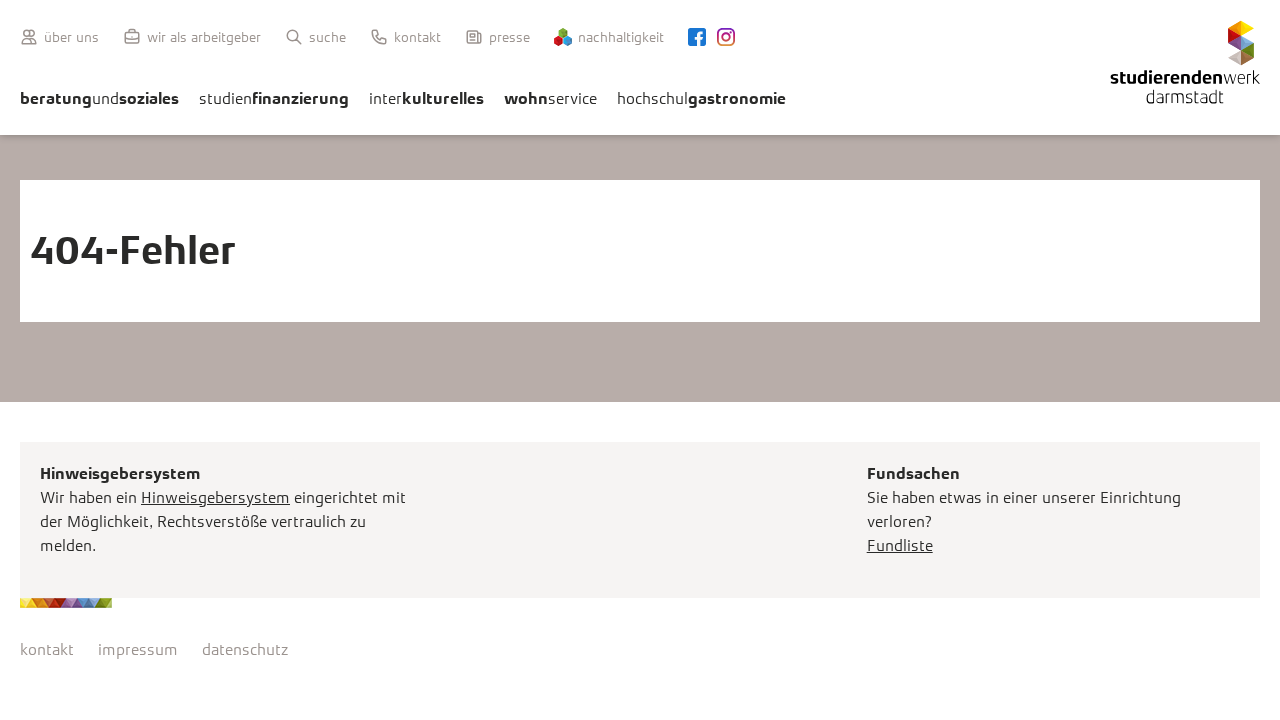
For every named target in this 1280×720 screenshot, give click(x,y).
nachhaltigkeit (621, 37)
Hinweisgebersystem (215, 497)
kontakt (47, 649)
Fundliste (900, 545)
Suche (327, 37)
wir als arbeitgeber (204, 37)
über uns (71, 37)
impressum (138, 649)
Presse (509, 37)
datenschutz (245, 649)
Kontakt (417, 37)
